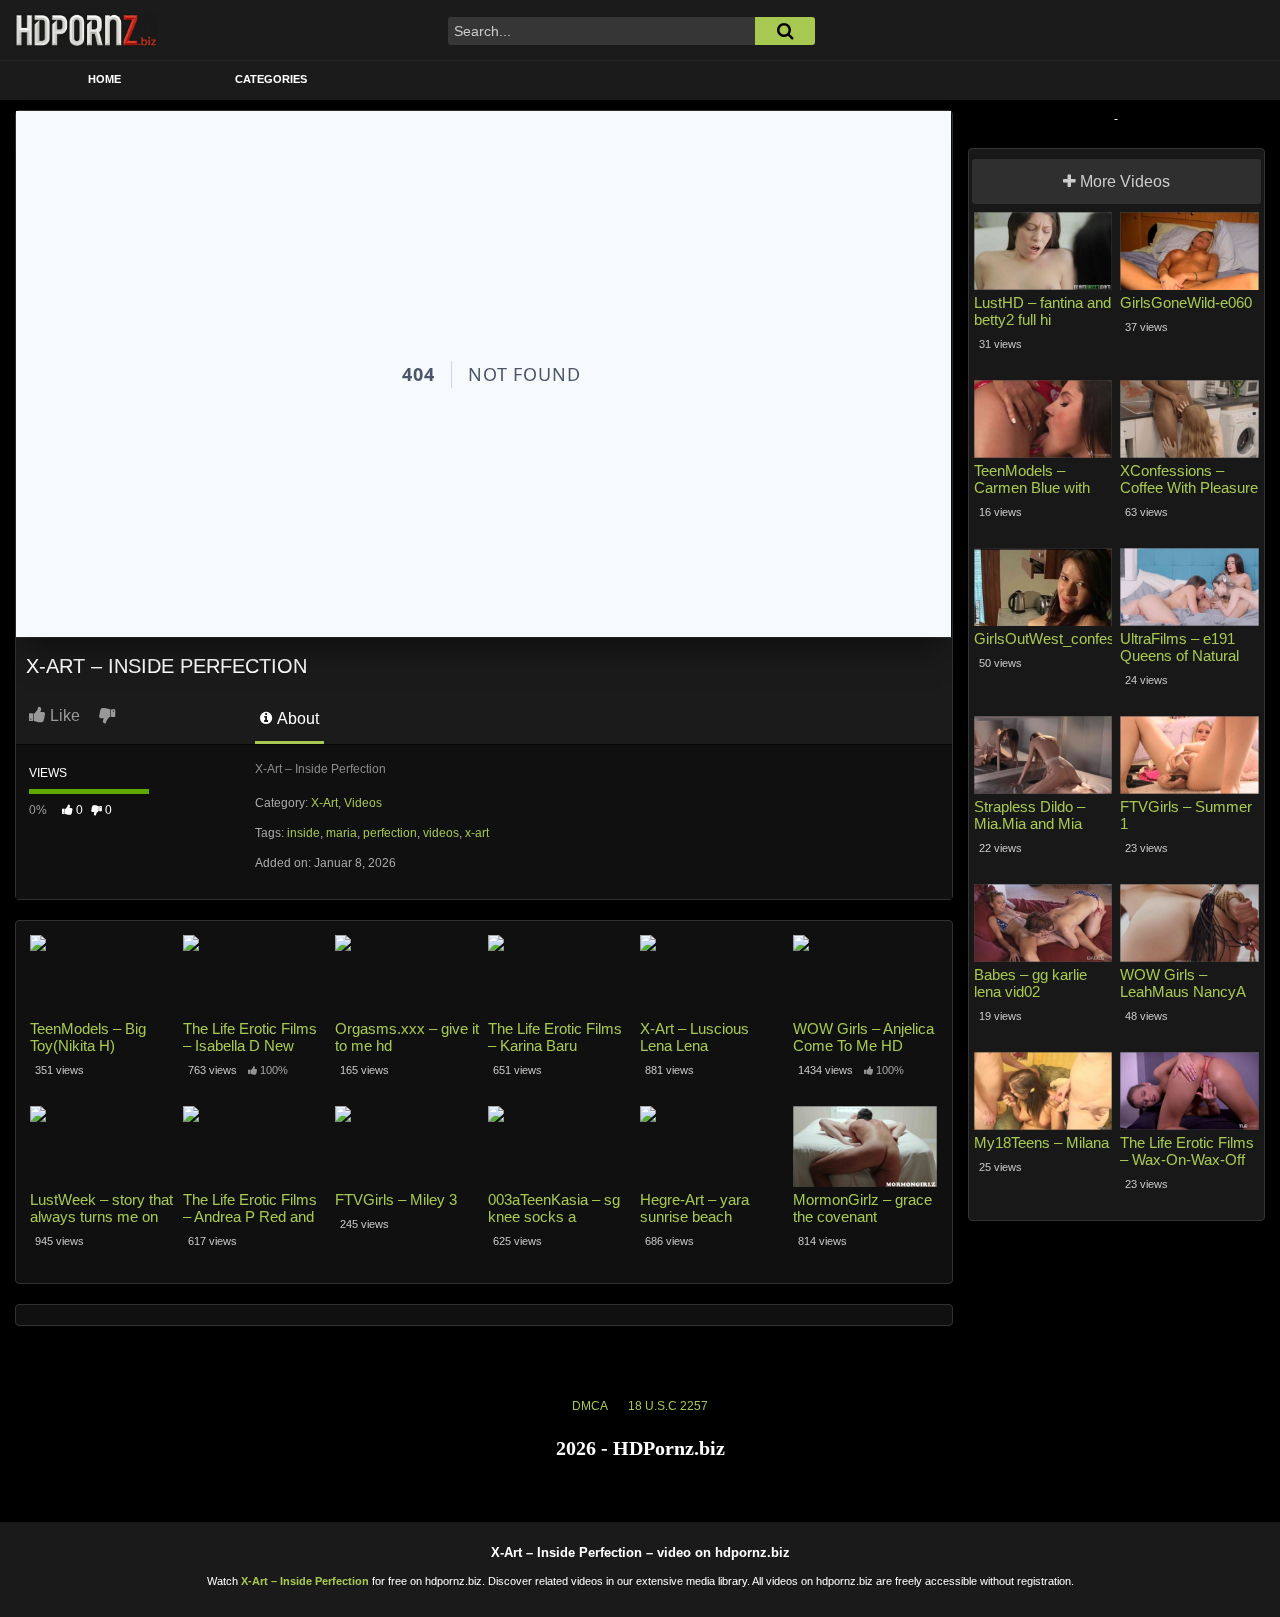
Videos (363, 803)
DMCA (590, 1406)
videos (441, 833)
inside (303, 833)
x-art (477, 833)
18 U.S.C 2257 (668, 1406)
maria (341, 833)
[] (785, 31)
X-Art (324, 803)
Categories (271, 79)
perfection (390, 833)
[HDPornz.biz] (87, 30)
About (296, 718)
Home (104, 79)
